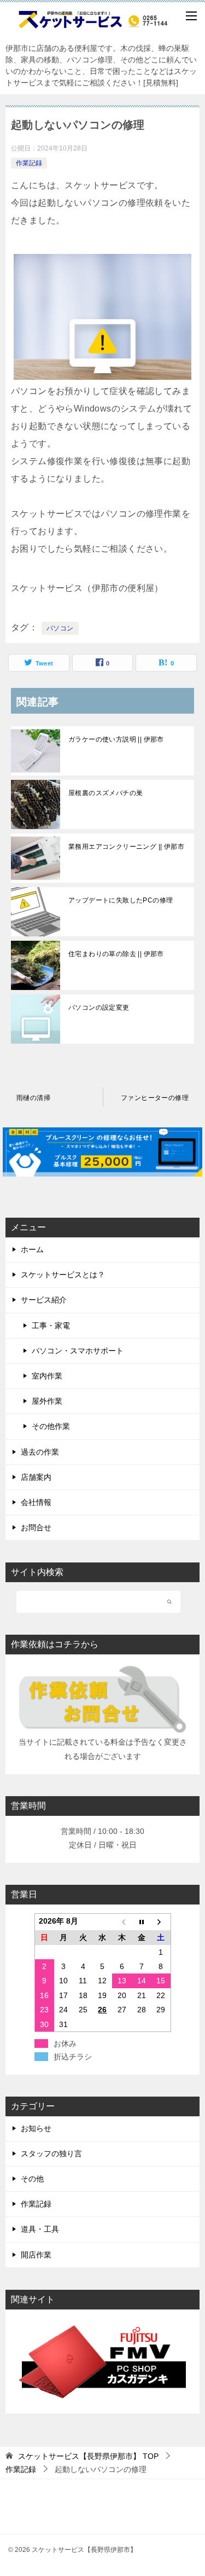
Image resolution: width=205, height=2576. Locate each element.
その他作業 (51, 1426)
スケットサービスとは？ (63, 1275)
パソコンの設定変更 (99, 1008)
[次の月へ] (161, 1922)
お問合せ (36, 1527)
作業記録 (29, 163)
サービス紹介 (44, 1300)
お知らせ (36, 2128)
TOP (88, 2456)
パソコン (60, 628)
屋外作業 (47, 1401)
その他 (32, 2179)
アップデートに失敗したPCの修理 (121, 900)
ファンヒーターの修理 (155, 1098)
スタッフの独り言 (51, 2154)
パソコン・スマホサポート (78, 1351)
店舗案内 (36, 1477)
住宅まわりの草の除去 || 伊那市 (116, 954)
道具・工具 (40, 2229)
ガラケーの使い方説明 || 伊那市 (116, 739)
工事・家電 (51, 1325)
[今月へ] (142, 1922)
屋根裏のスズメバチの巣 (106, 793)
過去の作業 (40, 1452)
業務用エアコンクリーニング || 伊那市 (126, 847)
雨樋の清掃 (33, 1098)
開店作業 (36, 2255)
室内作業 (47, 1376)
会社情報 (36, 1502)
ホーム (32, 1249)
